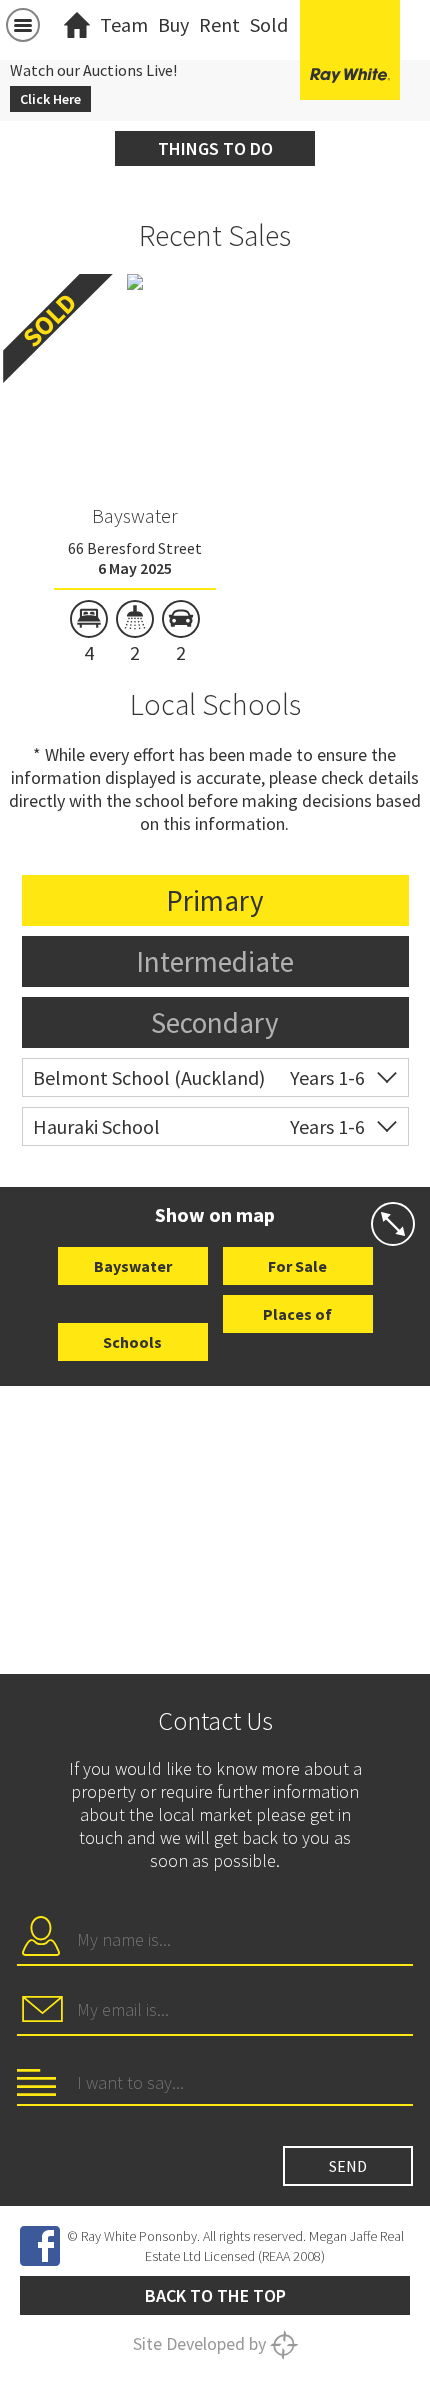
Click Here (50, 99)
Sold (269, 24)
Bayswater (135, 515)
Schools (132, 1342)
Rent (219, 24)
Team (124, 24)
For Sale (297, 1266)
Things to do (215, 148)
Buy (173, 24)
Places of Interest (297, 1318)
